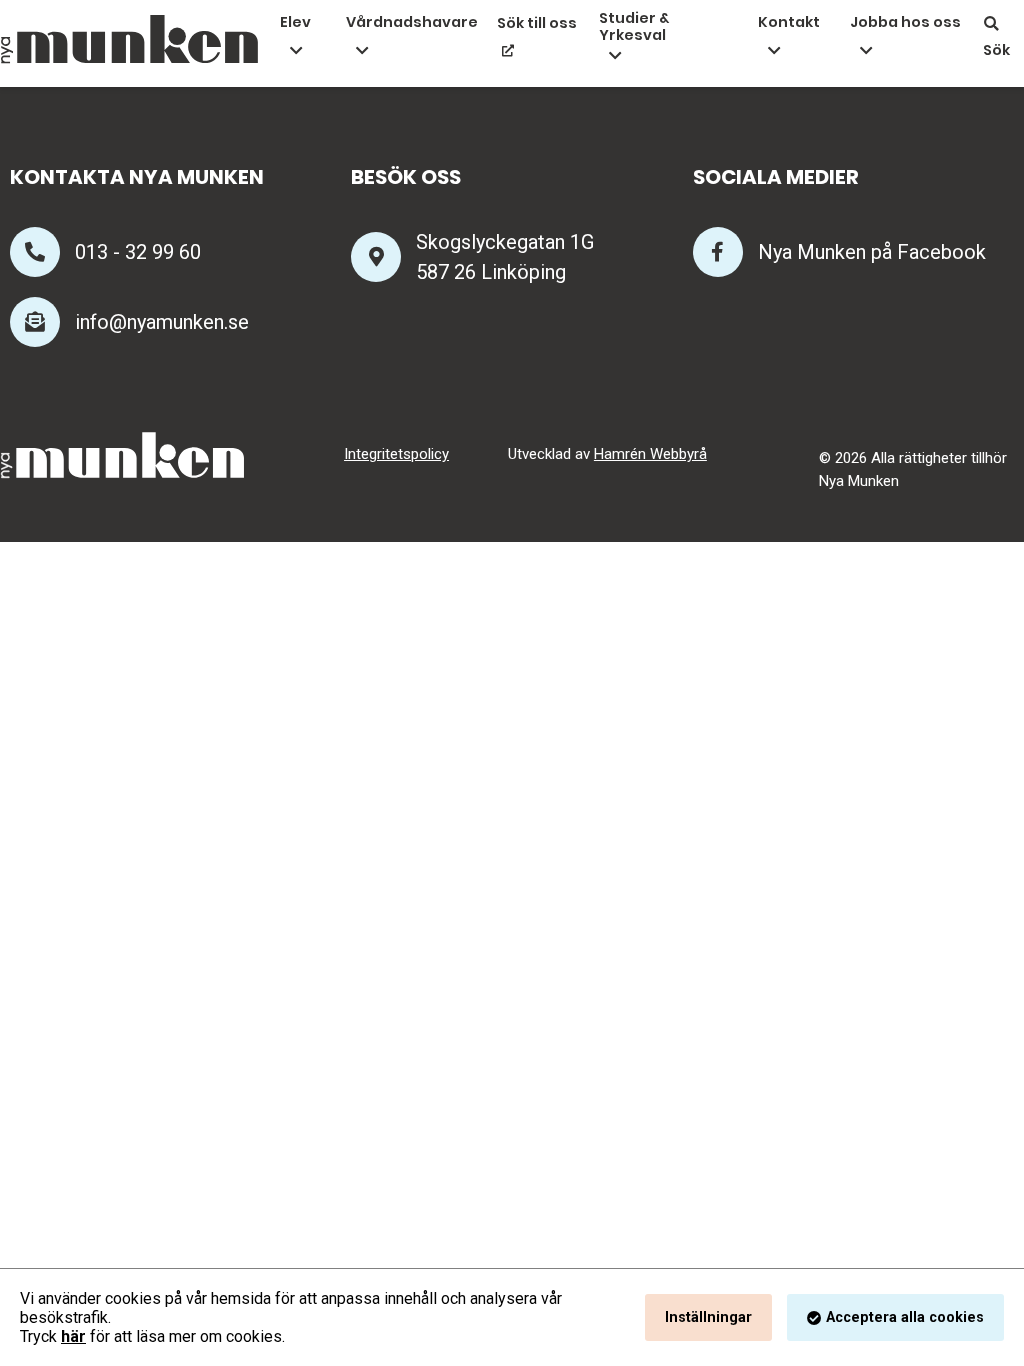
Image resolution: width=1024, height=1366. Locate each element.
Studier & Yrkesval (634, 27)
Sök (996, 50)
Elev (295, 22)
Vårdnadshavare (412, 22)
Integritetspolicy (396, 454)
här (73, 1336)
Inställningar (708, 1317)
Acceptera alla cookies (905, 1317)
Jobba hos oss (905, 22)
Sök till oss (537, 23)
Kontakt (789, 22)
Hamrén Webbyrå (650, 454)
